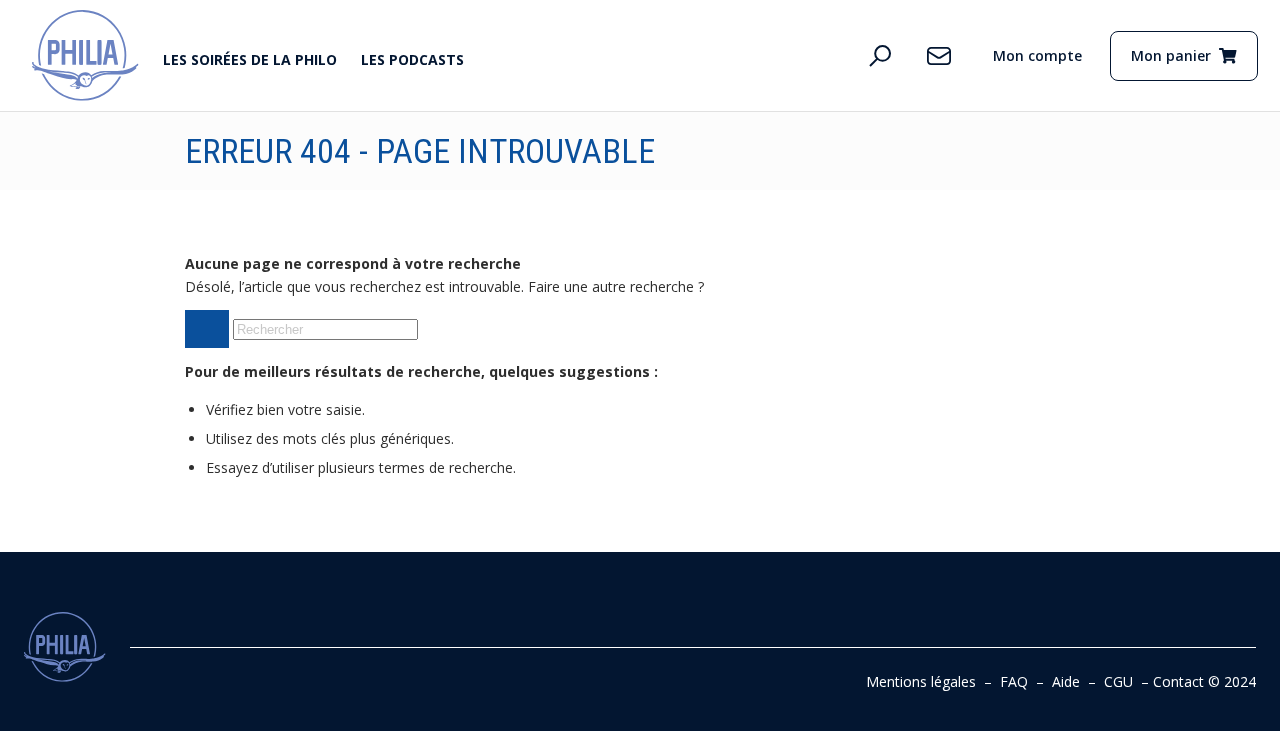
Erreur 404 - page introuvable (420, 151)
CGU (1118, 681)
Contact (1178, 681)
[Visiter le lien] (85, 55)
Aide (1066, 681)
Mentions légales (921, 681)
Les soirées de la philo (250, 59)
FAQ (1014, 681)
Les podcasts (412, 59)
